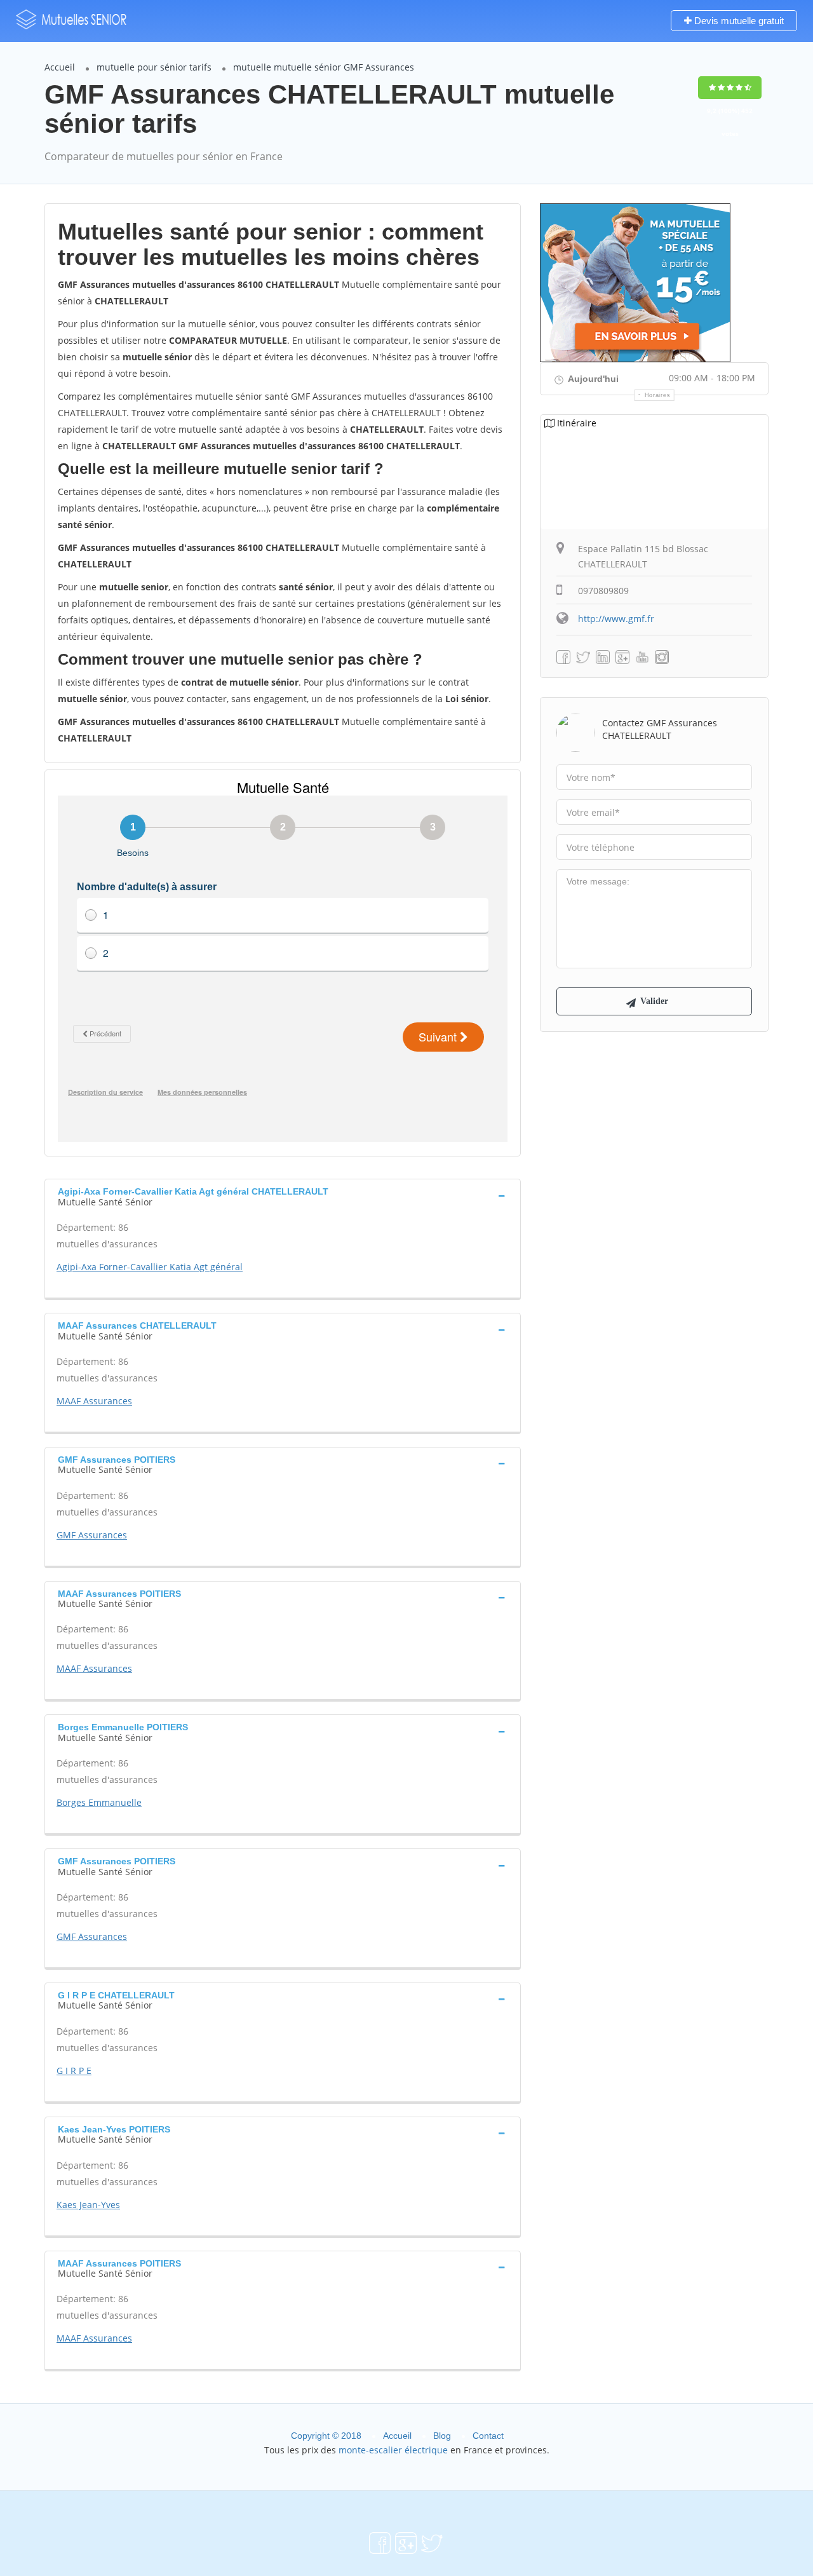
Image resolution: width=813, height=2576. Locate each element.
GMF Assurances (92, 1535)
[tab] (283, 1195)
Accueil (60, 67)
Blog (442, 2436)
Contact (488, 2436)
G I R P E (74, 2071)
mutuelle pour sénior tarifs (154, 67)
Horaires (658, 395)
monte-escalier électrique (393, 2450)
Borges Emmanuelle (99, 1802)
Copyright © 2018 (326, 2436)
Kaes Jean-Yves (88, 2205)
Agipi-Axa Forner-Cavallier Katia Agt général (150, 1267)
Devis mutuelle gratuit (738, 21)
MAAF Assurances (94, 1401)
